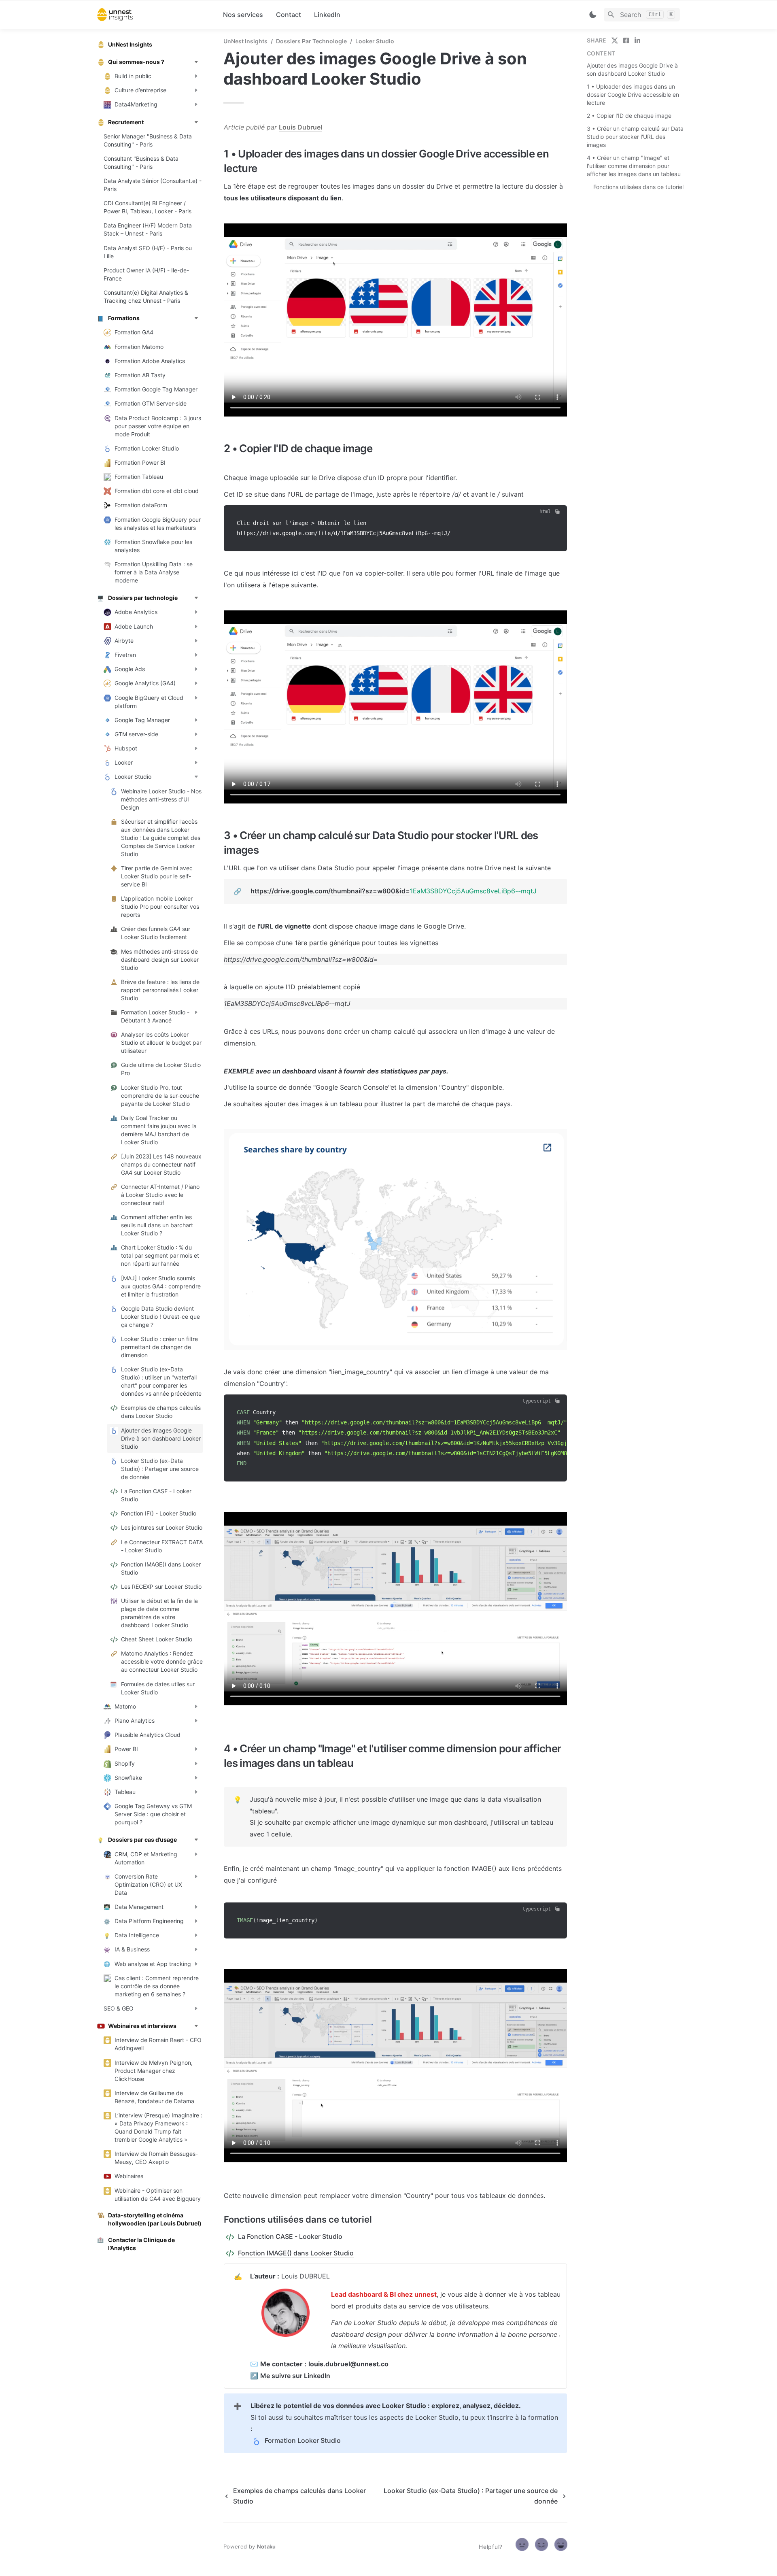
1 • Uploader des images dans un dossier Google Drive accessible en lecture (633, 95)
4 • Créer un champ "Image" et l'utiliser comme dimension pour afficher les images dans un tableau (634, 166)
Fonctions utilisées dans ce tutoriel (638, 187)
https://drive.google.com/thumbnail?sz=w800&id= (330, 891)
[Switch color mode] (593, 15)
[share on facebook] (626, 40)
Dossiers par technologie (311, 41)
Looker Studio (375, 41)
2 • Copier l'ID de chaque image (629, 116)
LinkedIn (327, 15)
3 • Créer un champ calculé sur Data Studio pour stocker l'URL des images (635, 137)
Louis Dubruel (300, 127)
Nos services (243, 15)
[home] (154, 15)
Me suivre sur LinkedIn (295, 2376)
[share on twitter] (615, 40)
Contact (289, 15)
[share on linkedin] (637, 40)
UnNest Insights (245, 41)
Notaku (266, 2546)
